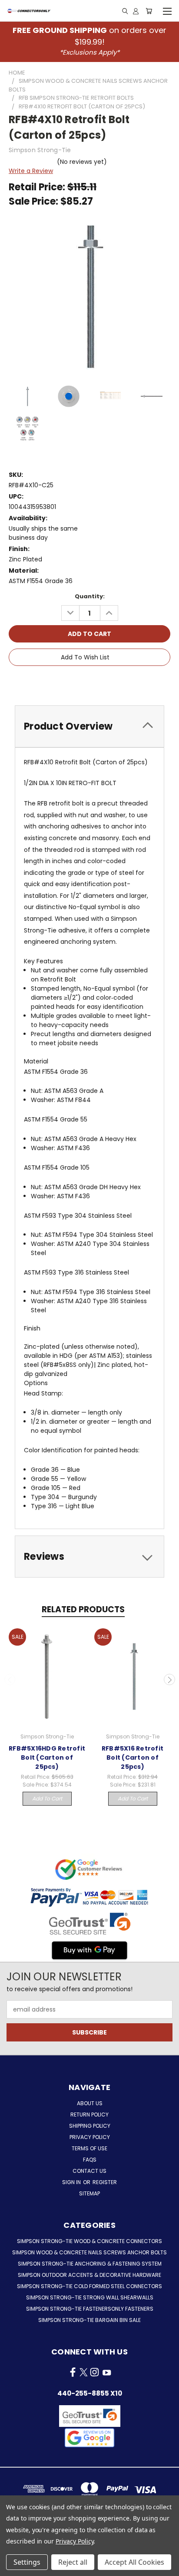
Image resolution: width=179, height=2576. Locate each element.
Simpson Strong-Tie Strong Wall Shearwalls (90, 2297)
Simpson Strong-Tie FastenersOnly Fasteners (90, 2309)
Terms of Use (89, 2148)
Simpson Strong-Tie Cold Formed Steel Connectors (89, 2286)
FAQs (90, 2160)
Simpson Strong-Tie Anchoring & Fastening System (90, 2264)
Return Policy (89, 2115)
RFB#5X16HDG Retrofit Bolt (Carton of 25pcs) (47, 1758)
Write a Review (31, 171)
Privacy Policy (90, 2137)
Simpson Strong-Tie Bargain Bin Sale (89, 2320)
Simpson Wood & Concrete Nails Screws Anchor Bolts (89, 2252)
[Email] (76, 682)
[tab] (89, 726)
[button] (89, 2438)
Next (169, 1679)
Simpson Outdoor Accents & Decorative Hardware (89, 2275)
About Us (90, 2103)
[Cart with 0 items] (149, 11)
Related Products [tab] (83, 1609)
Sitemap (89, 2193)
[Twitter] (105, 682)
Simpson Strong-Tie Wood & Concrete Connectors (89, 2241)
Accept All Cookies (134, 2562)
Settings (27, 2562)
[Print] (91, 682)
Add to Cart (47, 1798)
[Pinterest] (120, 682)
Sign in (72, 2182)
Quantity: (90, 596)
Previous (10, 1679)
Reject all (73, 2562)
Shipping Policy (90, 2126)
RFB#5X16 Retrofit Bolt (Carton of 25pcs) (133, 1758)
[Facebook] (61, 682)
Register (105, 2182)
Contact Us (89, 2171)
